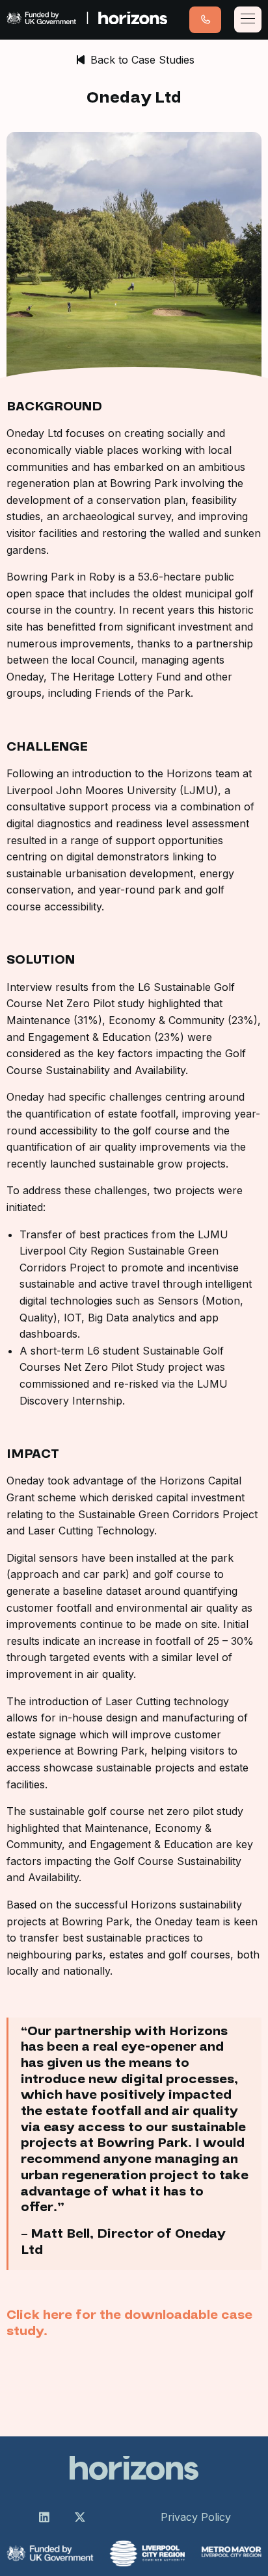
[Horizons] (87, 20)
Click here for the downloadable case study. (129, 2323)
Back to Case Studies (141, 60)
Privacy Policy (196, 2517)
